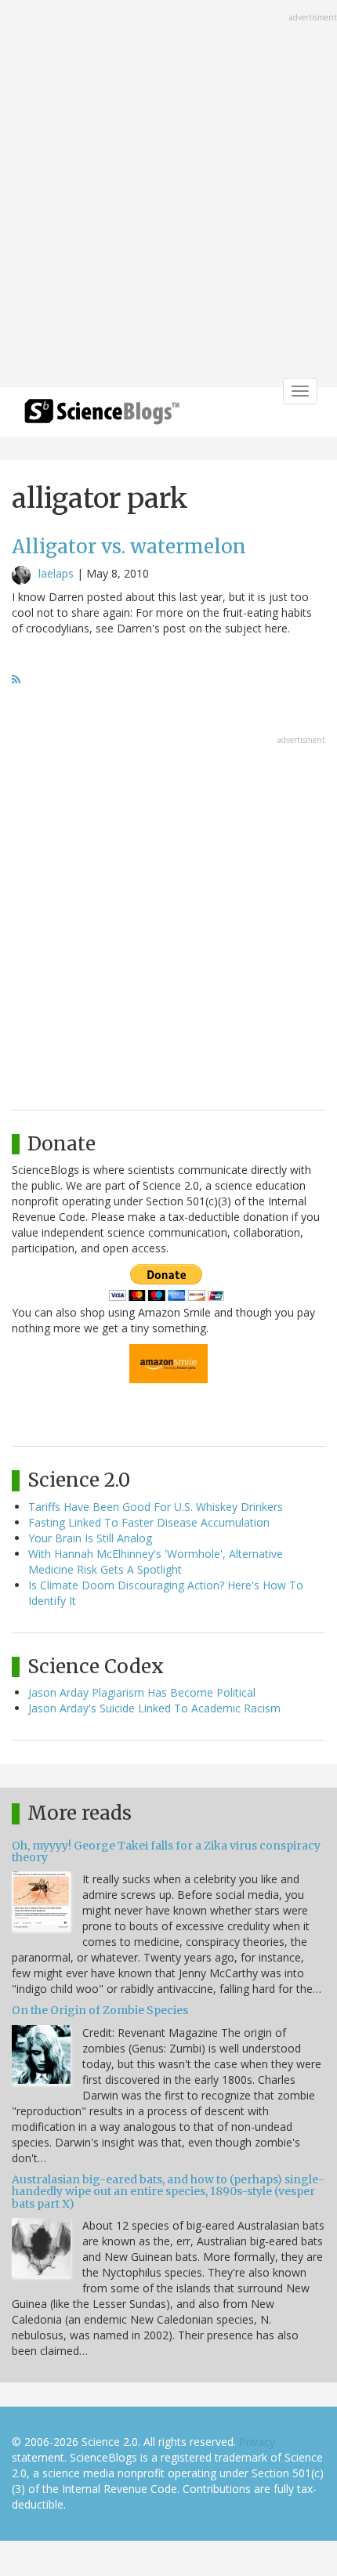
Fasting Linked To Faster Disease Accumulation (149, 1522)
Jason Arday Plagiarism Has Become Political (142, 1692)
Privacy (257, 2442)
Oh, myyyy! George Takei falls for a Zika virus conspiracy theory (166, 1851)
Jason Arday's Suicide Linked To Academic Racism (154, 1708)
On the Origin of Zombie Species (100, 2010)
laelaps (56, 573)
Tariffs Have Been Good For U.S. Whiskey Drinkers (156, 1507)
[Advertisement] (168, 195)
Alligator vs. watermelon (129, 547)
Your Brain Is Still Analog (90, 1538)
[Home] (102, 417)
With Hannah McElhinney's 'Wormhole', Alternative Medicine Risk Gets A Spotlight (156, 1562)
